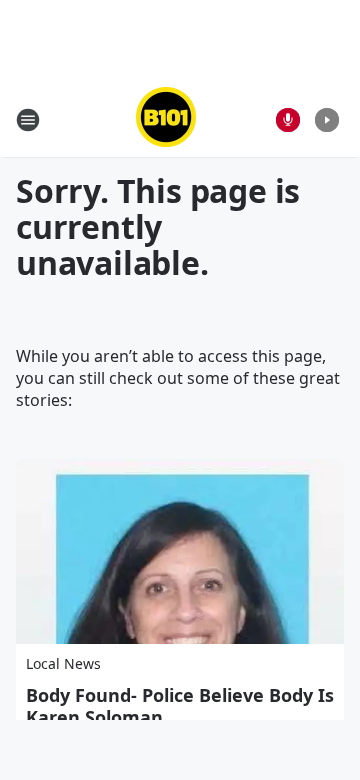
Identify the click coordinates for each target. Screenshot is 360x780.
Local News (63, 663)
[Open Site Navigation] (28, 120)
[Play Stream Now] (327, 120)
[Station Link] (166, 119)
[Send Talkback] (288, 120)
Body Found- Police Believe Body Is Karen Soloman (180, 706)
